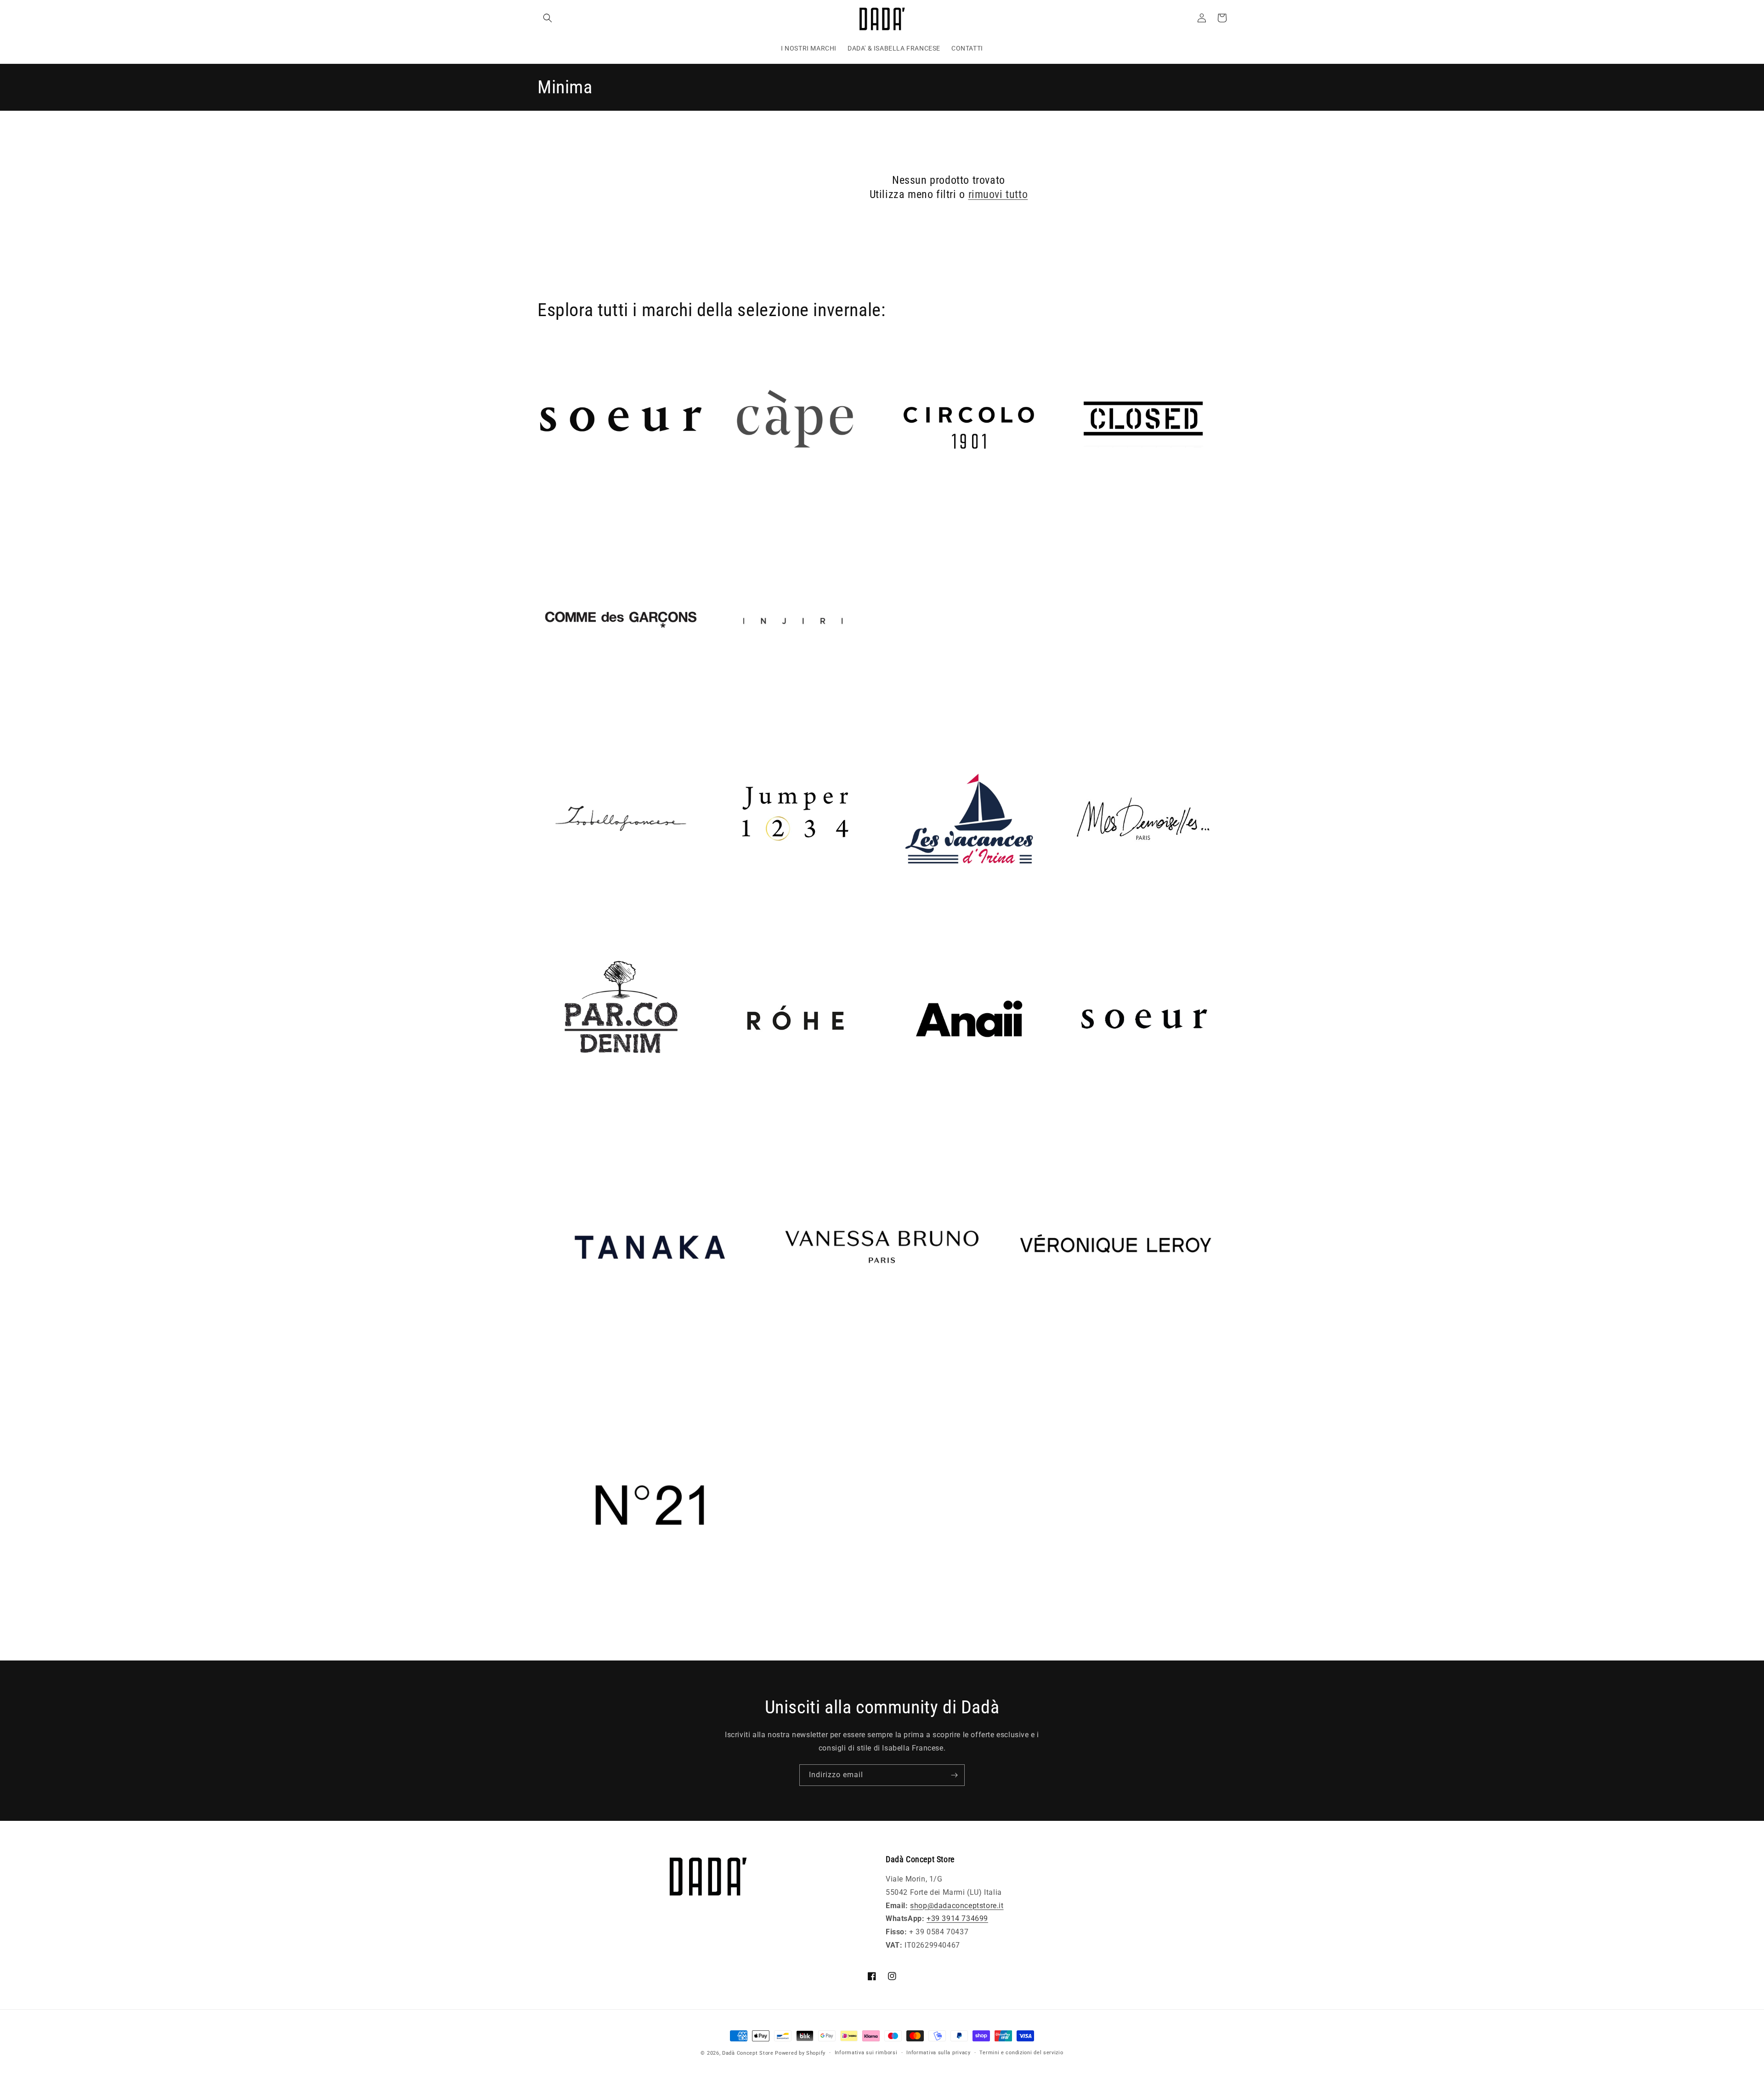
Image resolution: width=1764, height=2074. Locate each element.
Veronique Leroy (1030, 1372)
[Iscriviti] (954, 1775)
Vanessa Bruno (796, 1372)
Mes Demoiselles (1089, 915)
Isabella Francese (568, 915)
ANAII (896, 1115)
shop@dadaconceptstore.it (957, 1906)
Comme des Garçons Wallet (586, 716)
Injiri (720, 716)
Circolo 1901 (908, 516)
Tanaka (550, 1372)
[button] (548, 18)
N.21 (546, 1631)
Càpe (720, 516)
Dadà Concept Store (748, 2053)
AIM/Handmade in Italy (579, 516)
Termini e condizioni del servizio (1021, 2053)
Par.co (549, 1115)
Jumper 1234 (735, 915)
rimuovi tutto (998, 194)
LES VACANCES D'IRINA (927, 915)
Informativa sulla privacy (939, 2053)
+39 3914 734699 (957, 1918)
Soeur (1070, 1115)
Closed (1072, 516)
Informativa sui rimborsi (866, 2053)
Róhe (720, 1115)
